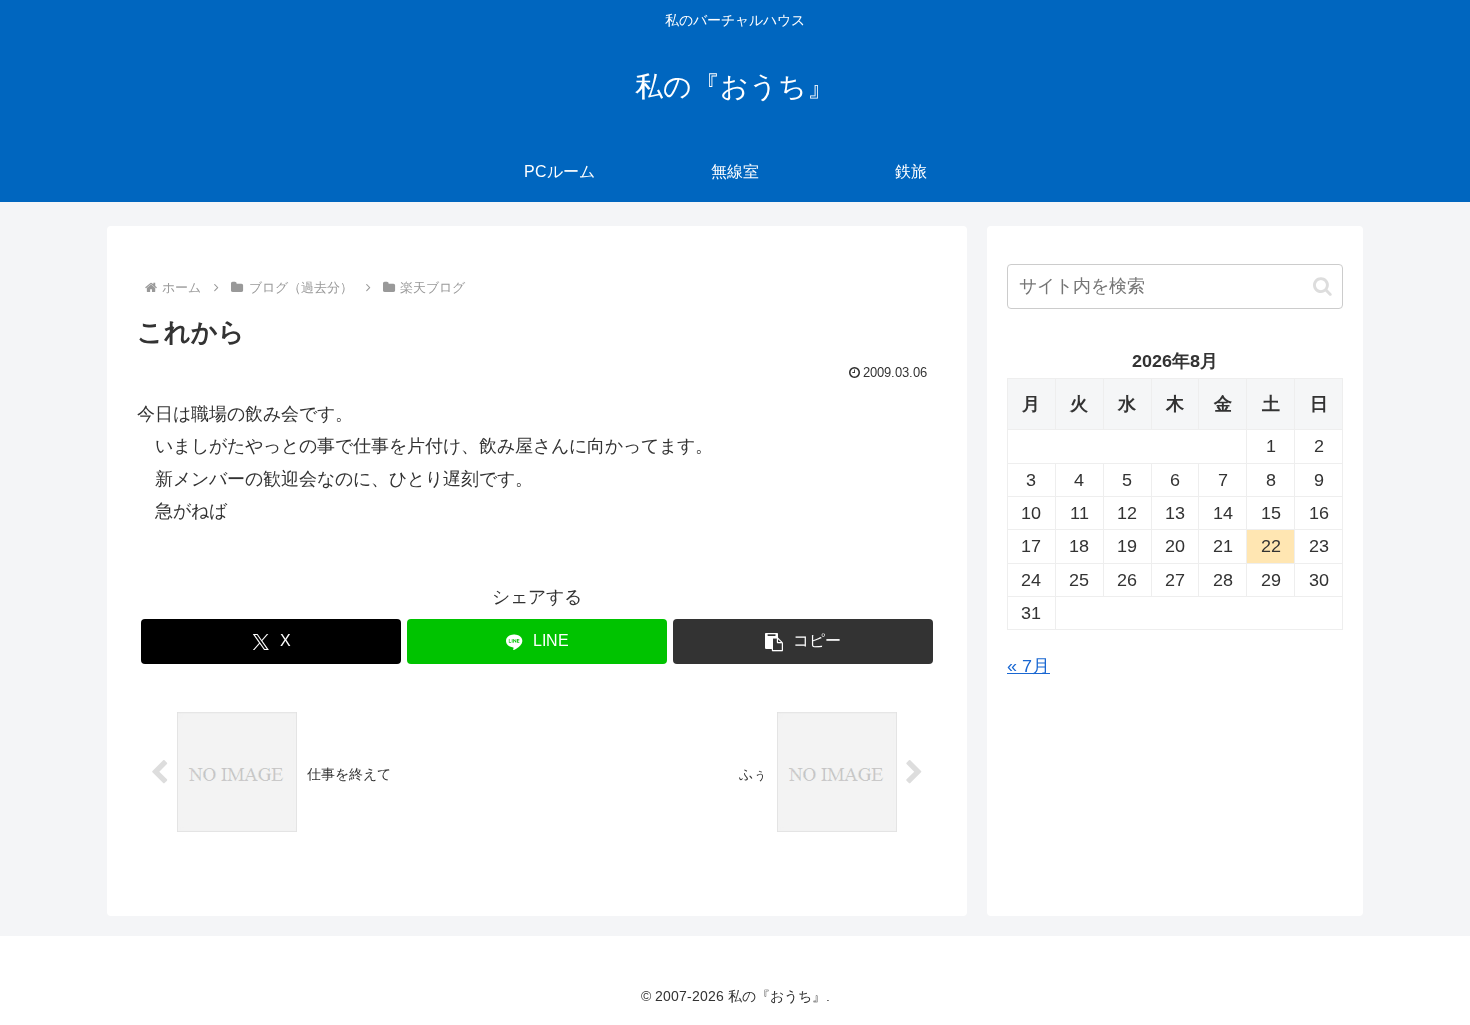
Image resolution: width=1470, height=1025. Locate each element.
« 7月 (1028, 666)
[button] (803, 641)
